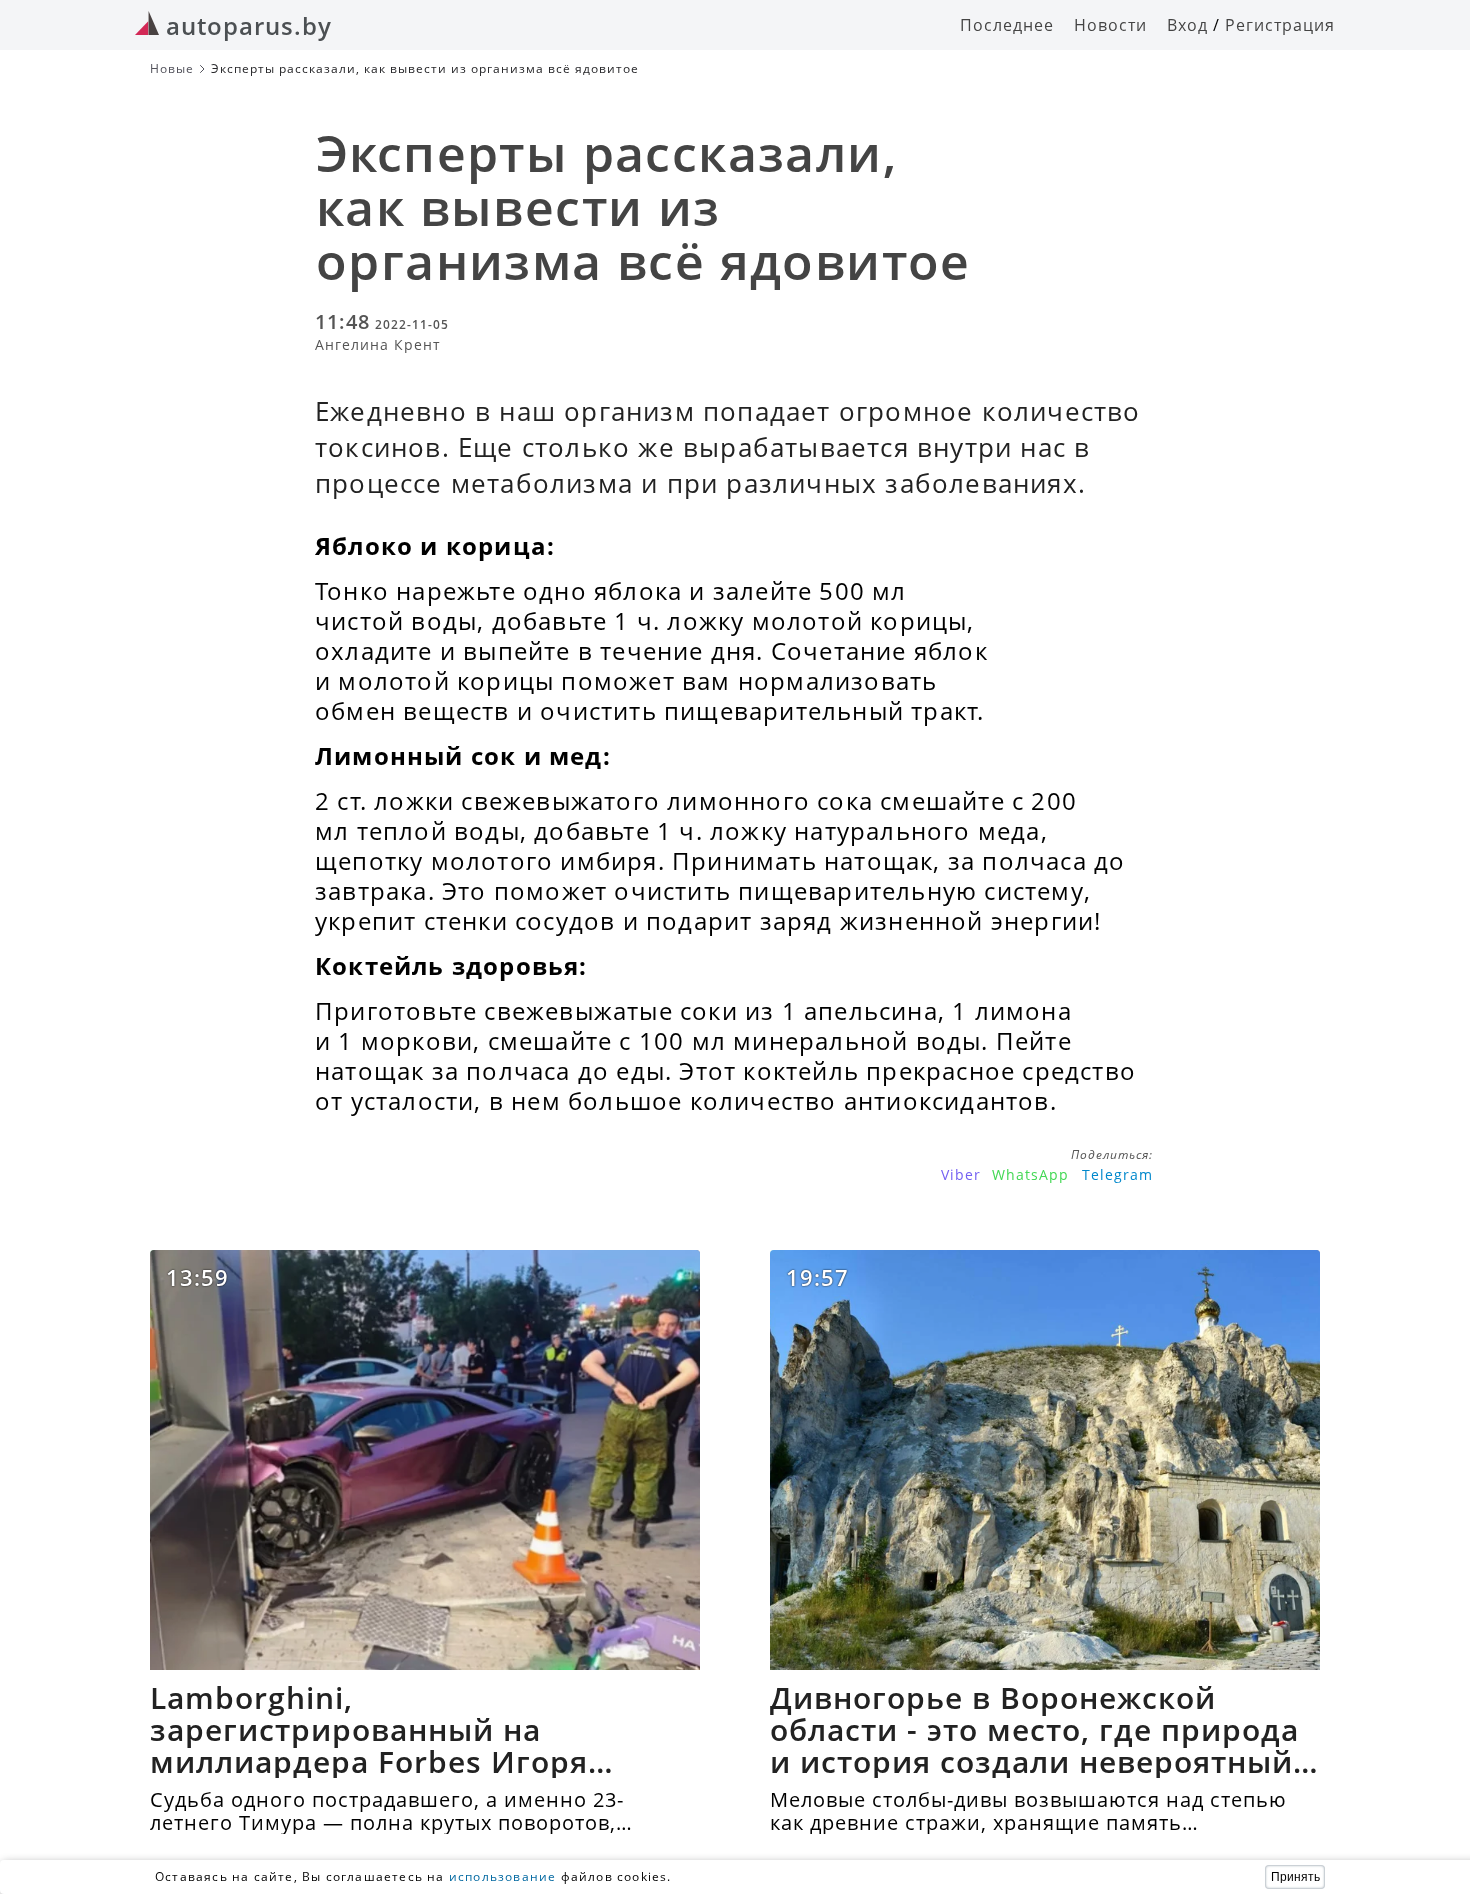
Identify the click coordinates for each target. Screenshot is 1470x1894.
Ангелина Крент (378, 344)
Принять (1295, 1877)
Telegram (1117, 1174)
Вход (1187, 25)
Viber (961, 1174)
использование (503, 1876)
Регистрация (1280, 25)
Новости (1110, 25)
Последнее (1007, 25)
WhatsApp (1030, 1174)
